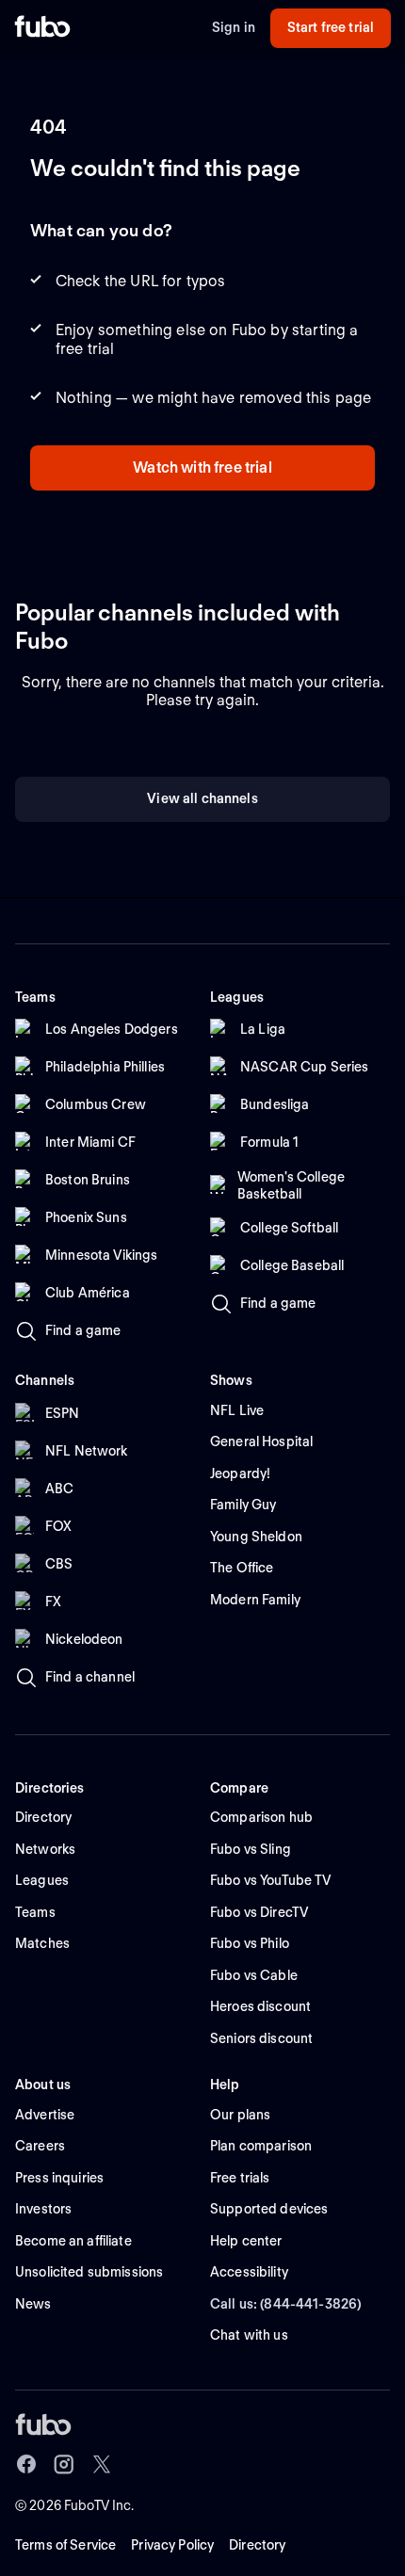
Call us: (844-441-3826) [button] (286, 2304)
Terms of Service (65, 2545)
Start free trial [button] (331, 27)
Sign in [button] (234, 27)
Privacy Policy (172, 2545)
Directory (257, 2545)
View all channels (202, 798)
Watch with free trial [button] (202, 467)
